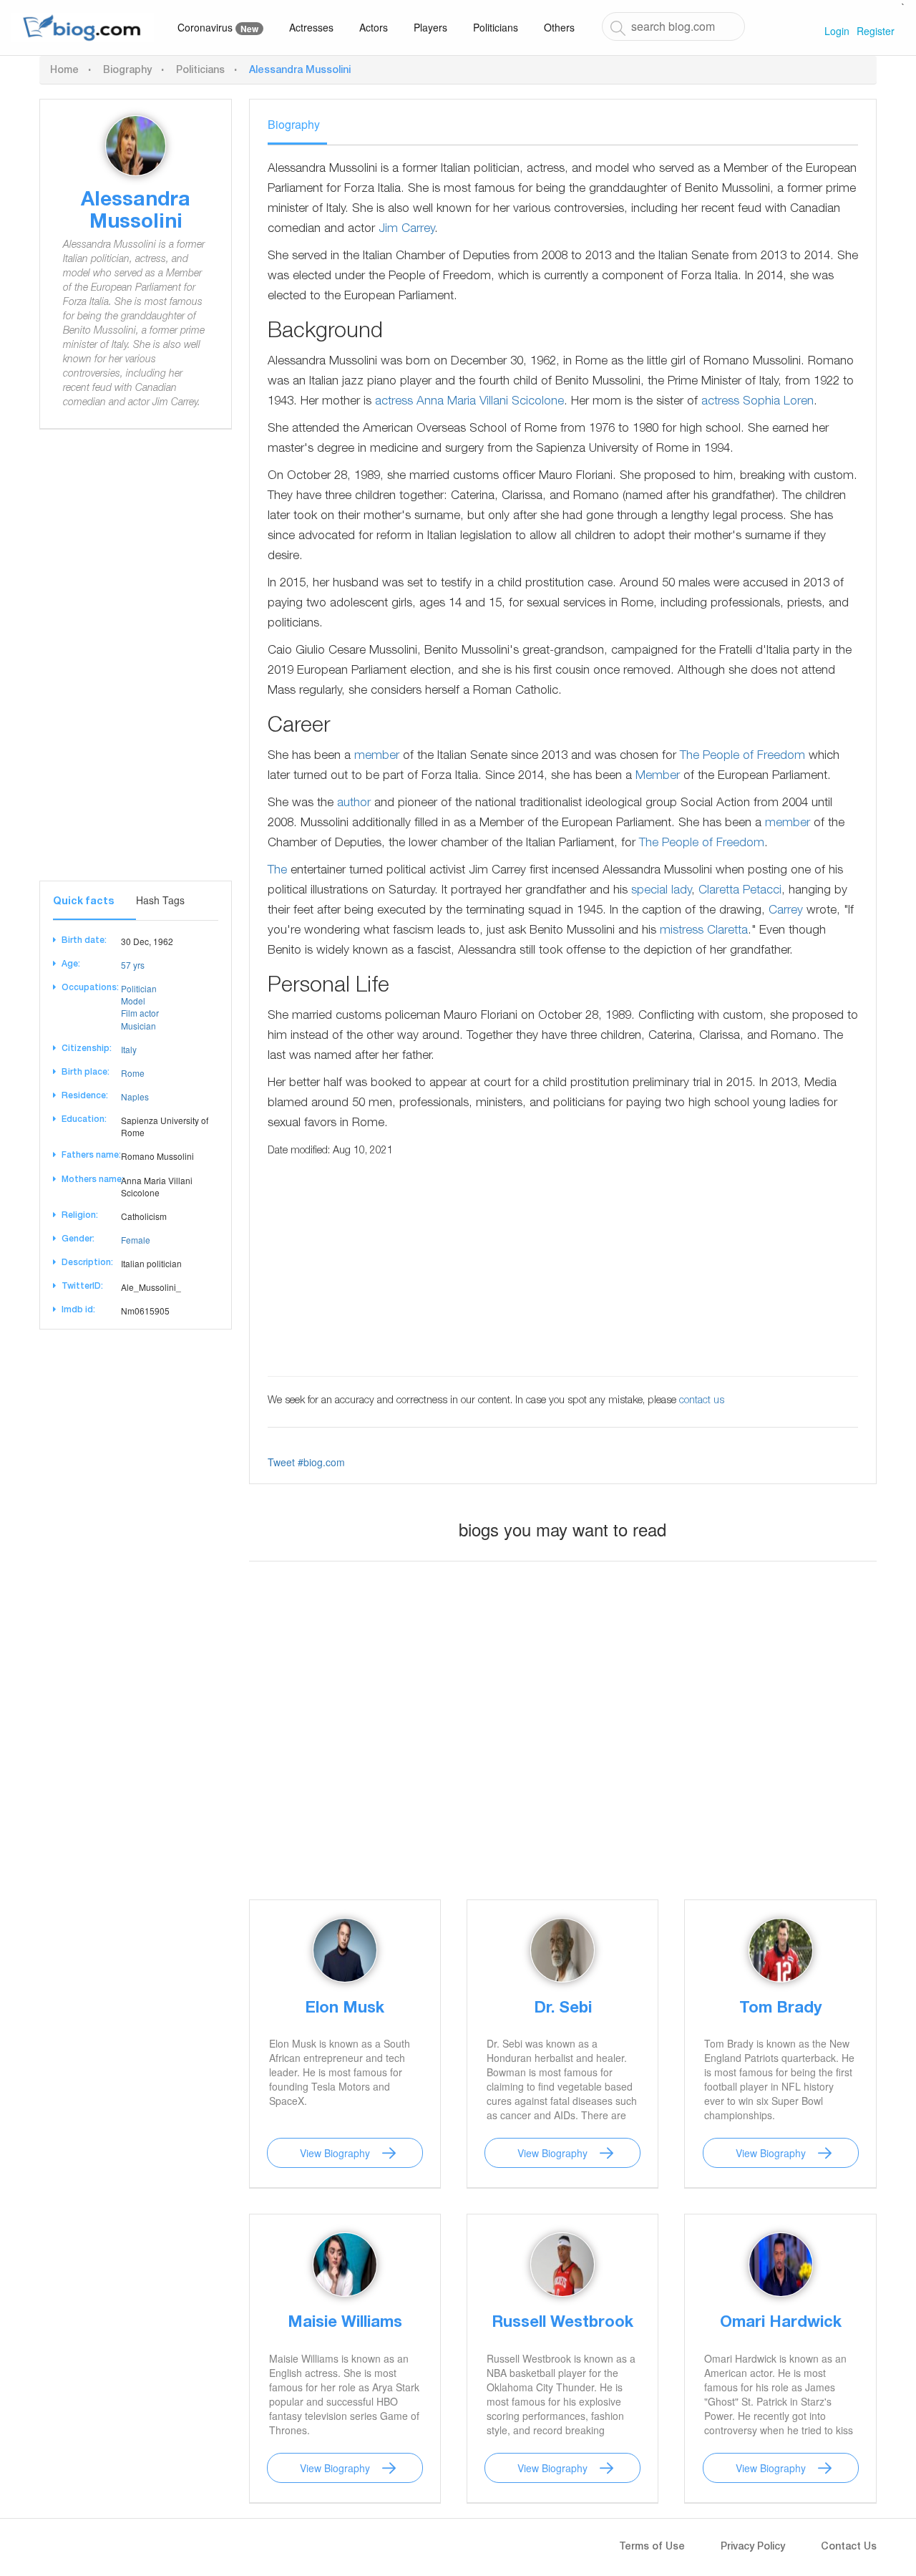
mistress (682, 931)
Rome (133, 1073)
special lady (661, 891)
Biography (127, 71)
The (277, 871)
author (354, 804)
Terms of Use (652, 2547)
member (377, 756)
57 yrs (133, 965)
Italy (129, 1049)
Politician (139, 988)
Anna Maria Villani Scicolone (490, 402)
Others (559, 27)
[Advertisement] (136, 666)
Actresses (311, 27)
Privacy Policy (753, 2547)
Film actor (140, 1013)
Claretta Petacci (740, 891)
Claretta (727, 931)
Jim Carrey (406, 229)
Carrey (786, 911)
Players (430, 27)
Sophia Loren (778, 402)
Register (876, 31)
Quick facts (83, 902)
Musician (138, 1026)
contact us (702, 1401)
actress (394, 402)
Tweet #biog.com (306, 1462)
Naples (135, 1096)
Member (658, 776)
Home (64, 71)
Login (837, 31)
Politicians (496, 27)
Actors (374, 27)
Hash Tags (160, 900)
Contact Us (849, 2547)
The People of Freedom (742, 756)
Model (133, 1001)
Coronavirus (218, 28)
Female (136, 1240)
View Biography (335, 2153)
